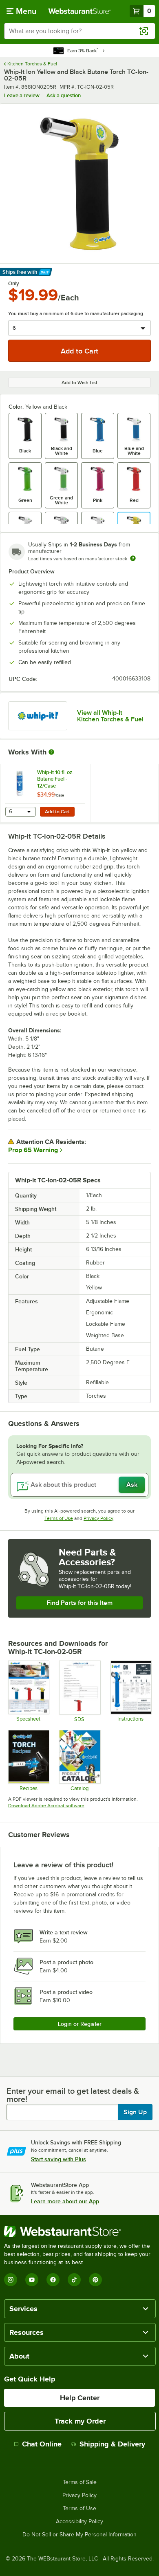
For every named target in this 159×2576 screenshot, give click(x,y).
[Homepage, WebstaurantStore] (80, 11)
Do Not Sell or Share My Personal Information (79, 2535)
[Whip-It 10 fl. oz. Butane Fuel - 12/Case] (45, 793)
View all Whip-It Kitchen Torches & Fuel (110, 716)
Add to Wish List (79, 383)
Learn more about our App (65, 2201)
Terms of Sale (80, 2482)
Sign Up (135, 2112)
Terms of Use (59, 1518)
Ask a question (64, 95)
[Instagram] (11, 2280)
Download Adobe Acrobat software (46, 1806)
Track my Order (80, 2421)
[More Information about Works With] (52, 752)
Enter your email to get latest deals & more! (73, 2095)
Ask (132, 1485)
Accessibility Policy (79, 2522)
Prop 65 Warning (33, 1150)
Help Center (80, 2398)
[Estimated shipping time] (133, 558)
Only (14, 284)
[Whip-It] (38, 716)
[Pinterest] (95, 2280)
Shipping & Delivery (112, 2444)
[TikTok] (74, 2280)
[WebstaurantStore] (79, 2231)
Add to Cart (57, 812)
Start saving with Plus (59, 2159)
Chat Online (42, 2444)
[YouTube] (32, 2280)
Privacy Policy (98, 1518)
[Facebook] (53, 2280)
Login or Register (80, 2024)
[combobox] (79, 31)
